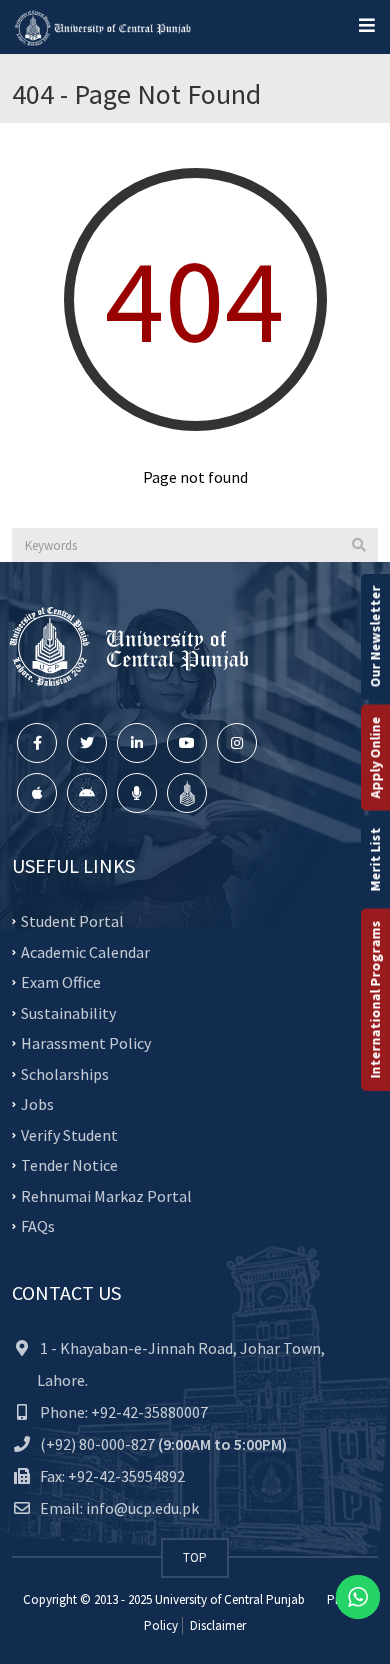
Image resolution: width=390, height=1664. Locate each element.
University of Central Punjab (230, 1599)
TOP (195, 1557)
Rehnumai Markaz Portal (106, 1195)
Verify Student (69, 1134)
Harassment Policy (86, 1043)
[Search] (359, 545)
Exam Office (61, 982)
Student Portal (72, 921)
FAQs (38, 1226)
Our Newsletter (375, 637)
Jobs (37, 1104)
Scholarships (65, 1073)
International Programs (375, 1000)
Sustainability (68, 1012)
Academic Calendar (85, 951)
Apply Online (375, 758)
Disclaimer (216, 1625)
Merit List (375, 860)
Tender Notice (69, 1165)
